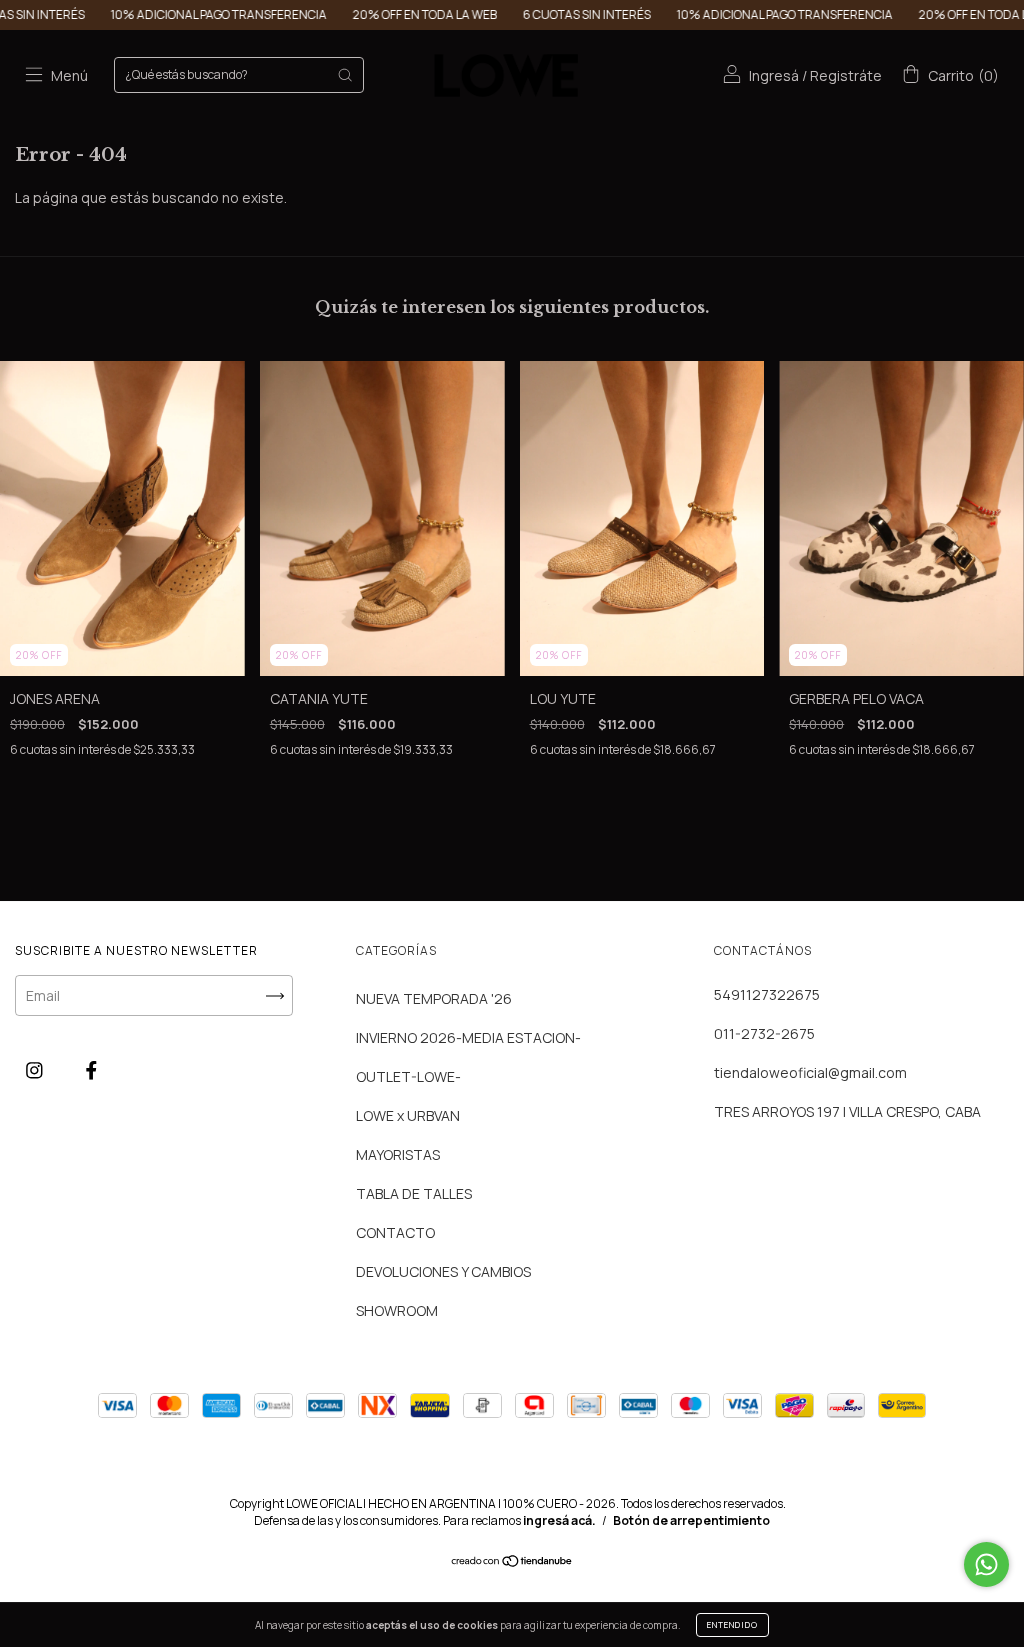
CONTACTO (395, 1232)
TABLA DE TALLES (414, 1193)
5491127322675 (767, 994)
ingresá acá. (559, 1520)
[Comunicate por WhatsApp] (986, 1564)
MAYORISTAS (398, 1154)
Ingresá (774, 75)
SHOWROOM (397, 1310)
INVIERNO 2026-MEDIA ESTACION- (468, 1037)
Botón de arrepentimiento (691, 1520)
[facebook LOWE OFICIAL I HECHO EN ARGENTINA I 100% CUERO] (91, 1069)
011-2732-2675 (764, 1033)
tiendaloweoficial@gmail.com (810, 1072)
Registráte (846, 75)
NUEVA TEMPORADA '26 (434, 998)
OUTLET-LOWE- (408, 1076)
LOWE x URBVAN (408, 1115)
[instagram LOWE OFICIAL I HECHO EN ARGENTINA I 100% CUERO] (36, 1069)
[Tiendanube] (512, 1562)
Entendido (732, 1624)
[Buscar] (345, 75)
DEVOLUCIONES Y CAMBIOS (443, 1271)
